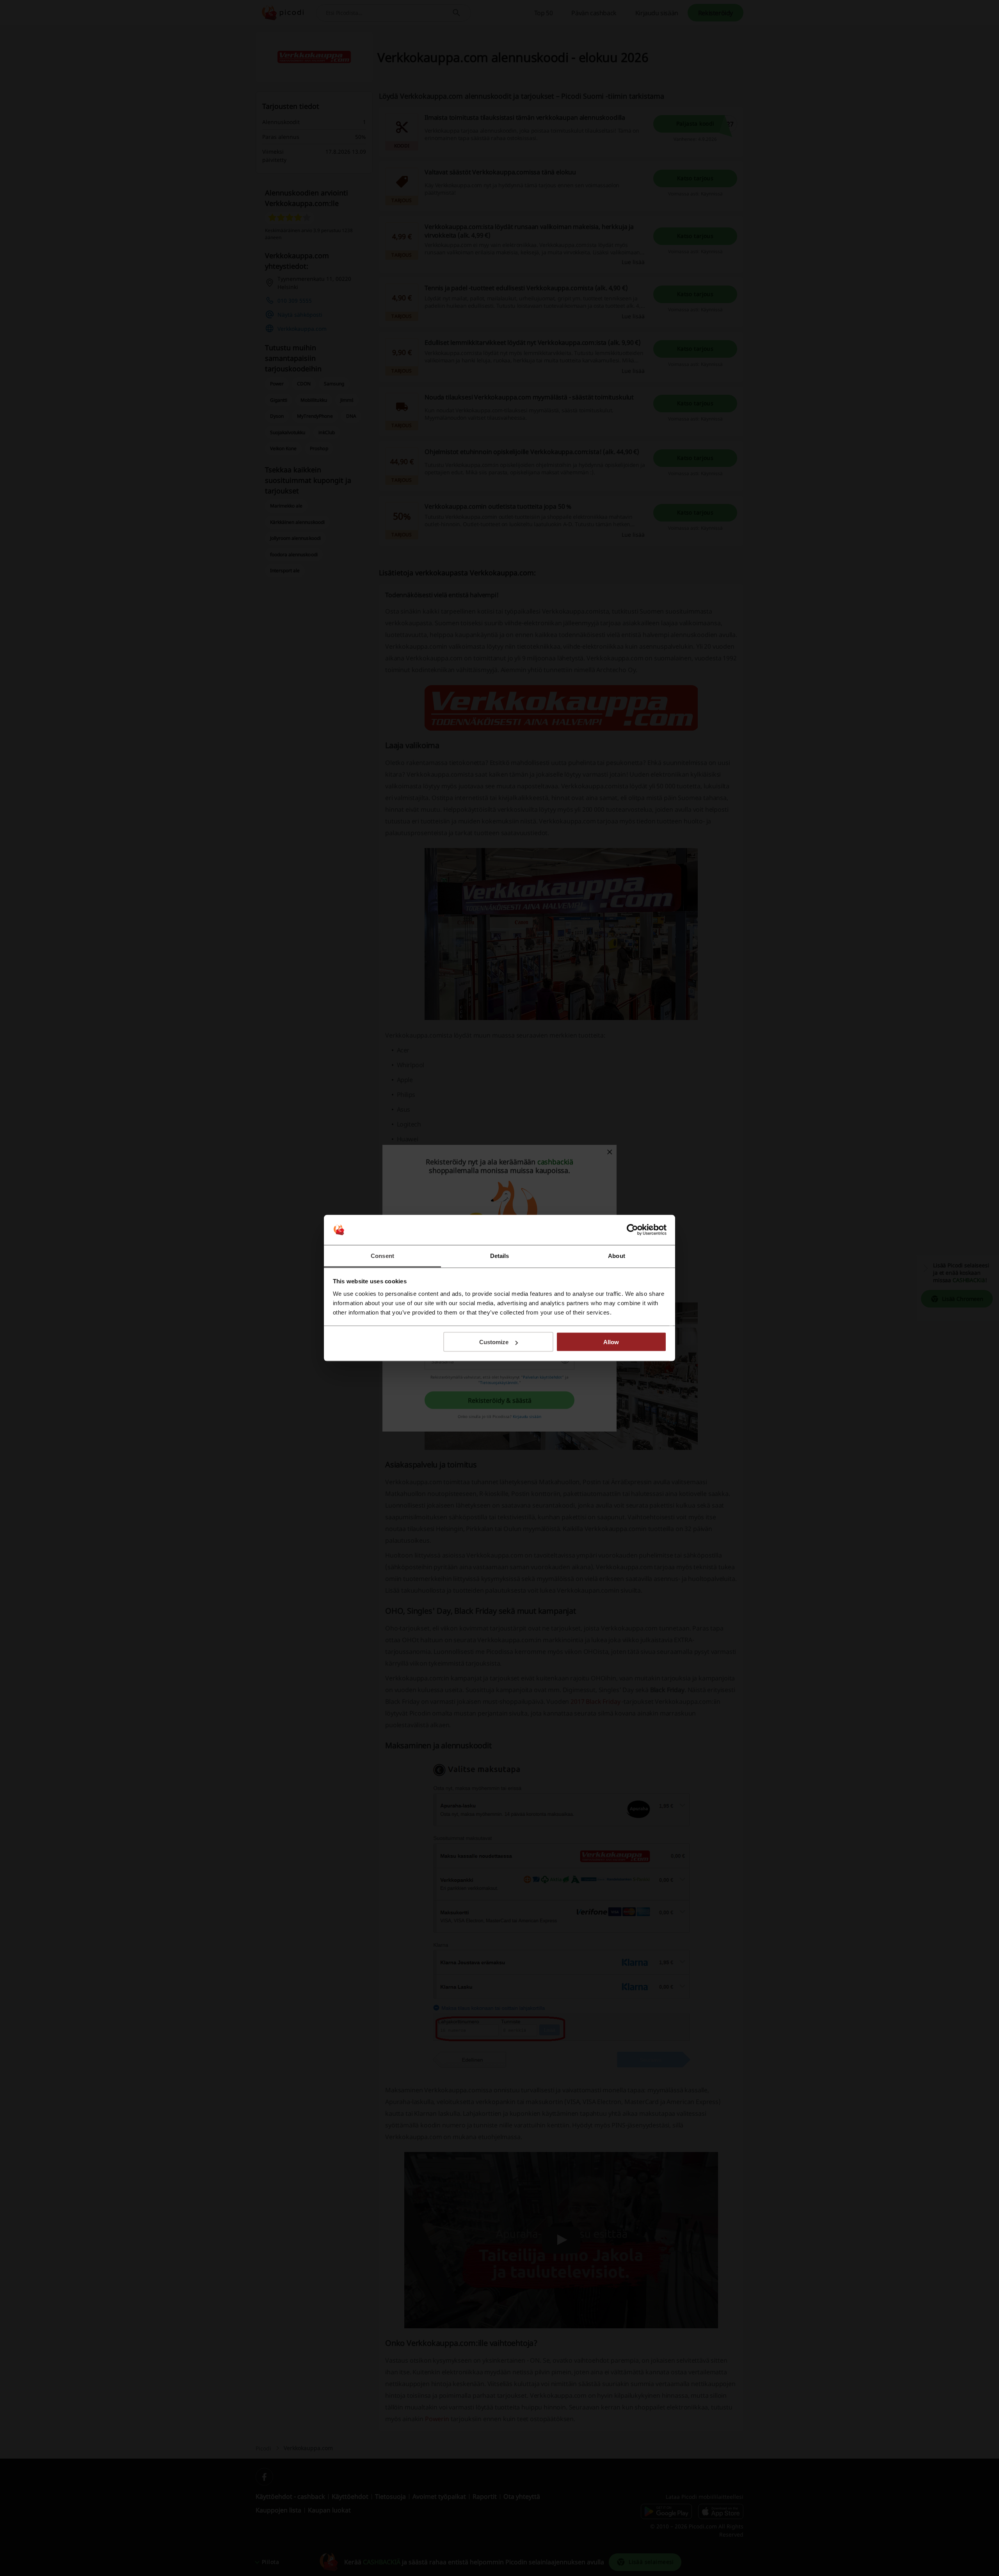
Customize (494, 1342)
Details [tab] (500, 1255)
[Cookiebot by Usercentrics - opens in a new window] (632, 1230)
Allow (611, 1342)
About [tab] (617, 1255)
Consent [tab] (382, 1255)
